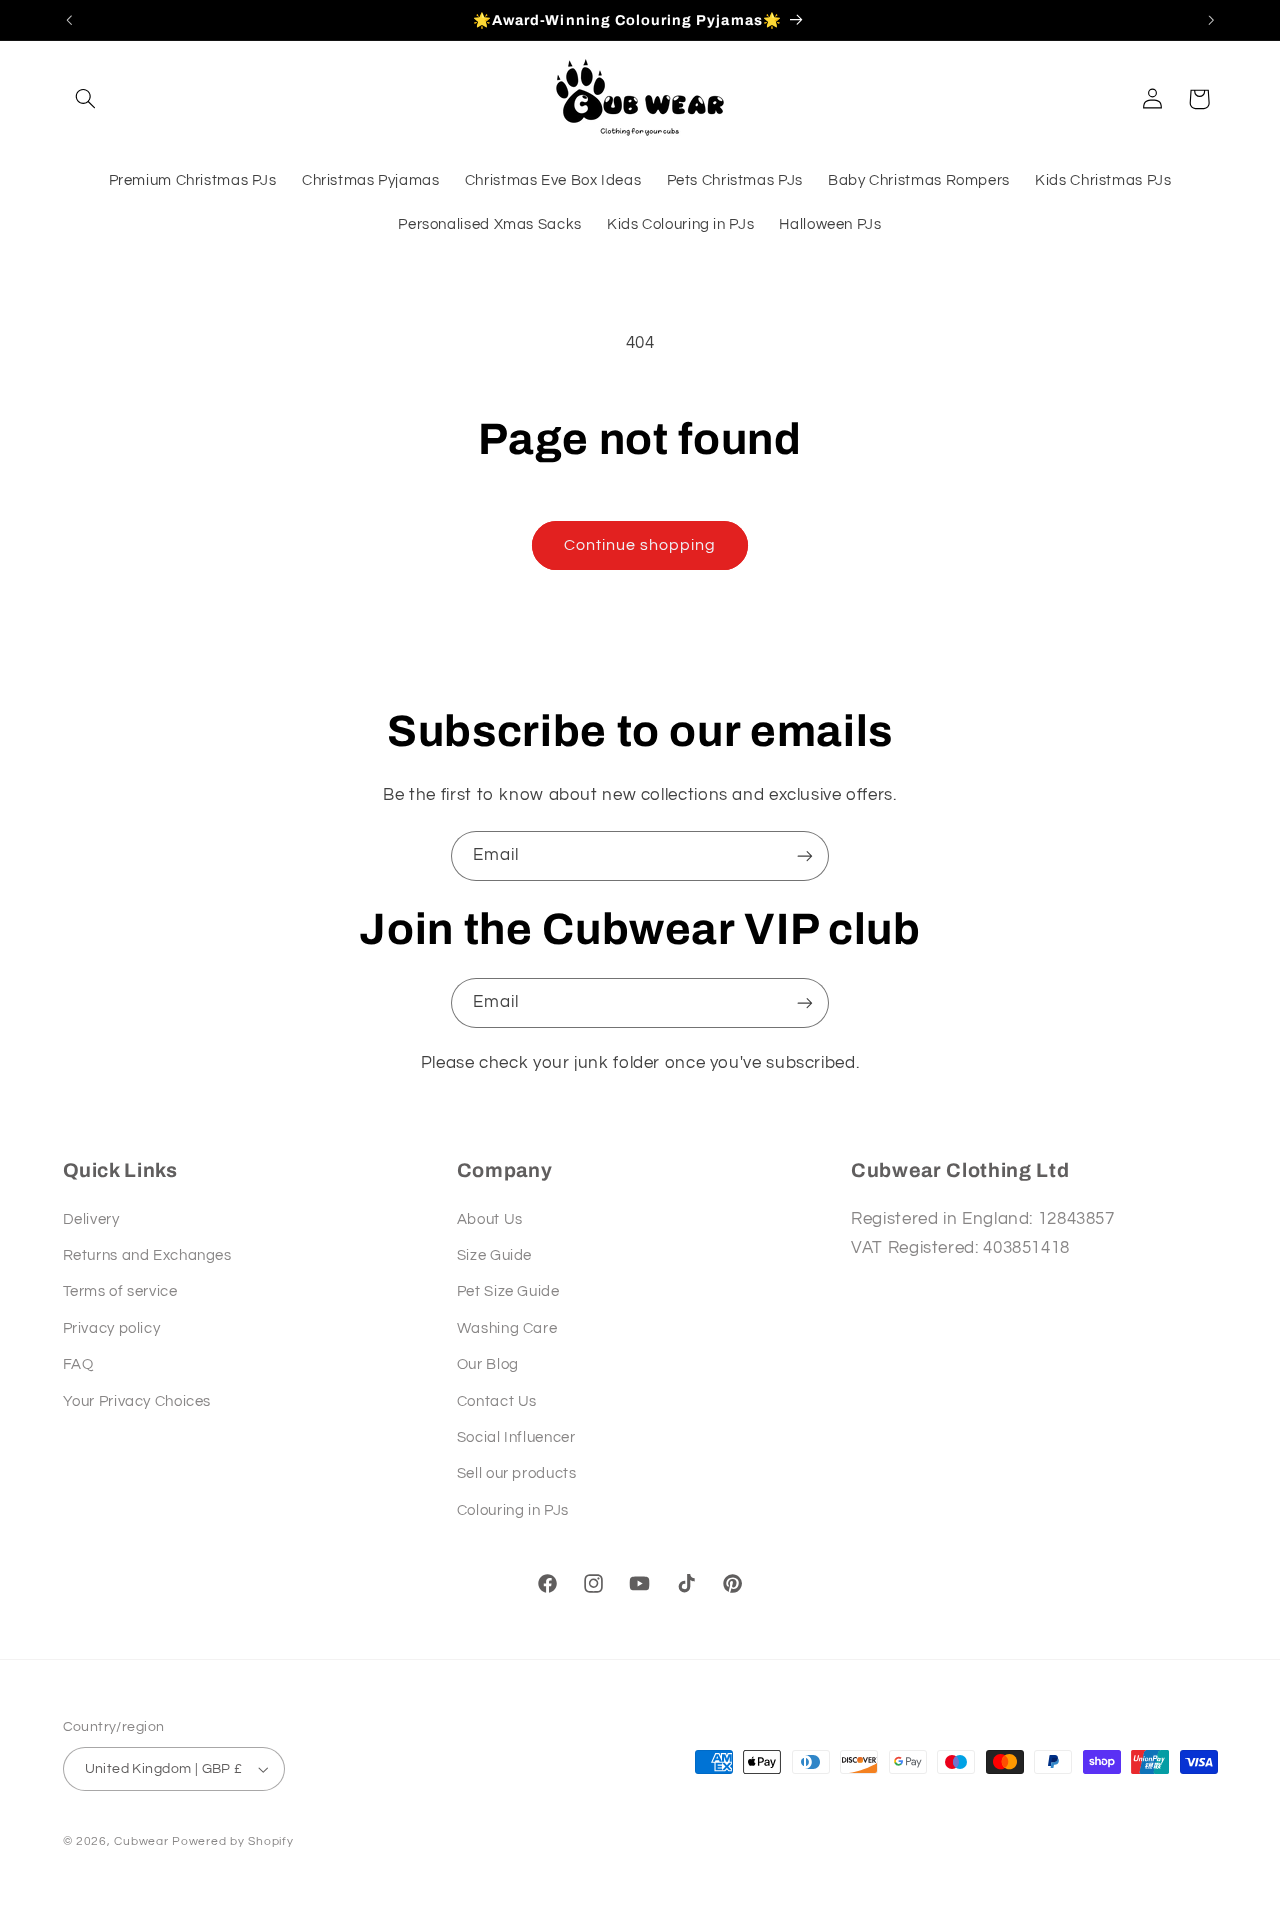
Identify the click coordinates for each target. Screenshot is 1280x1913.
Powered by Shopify (232, 1841)
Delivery (91, 1219)
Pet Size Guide (508, 1291)
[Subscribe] (805, 855)
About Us (490, 1219)
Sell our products (517, 1473)
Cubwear (143, 1841)
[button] (86, 99)
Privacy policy (112, 1328)
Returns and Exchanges (147, 1255)
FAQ (78, 1364)
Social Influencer (516, 1437)
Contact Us (497, 1401)
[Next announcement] (1211, 20)
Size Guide (494, 1255)
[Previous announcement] (69, 20)
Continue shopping (640, 545)
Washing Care (507, 1328)
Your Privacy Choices (137, 1401)
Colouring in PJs (513, 1510)
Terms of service (120, 1291)
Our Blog (488, 1364)
